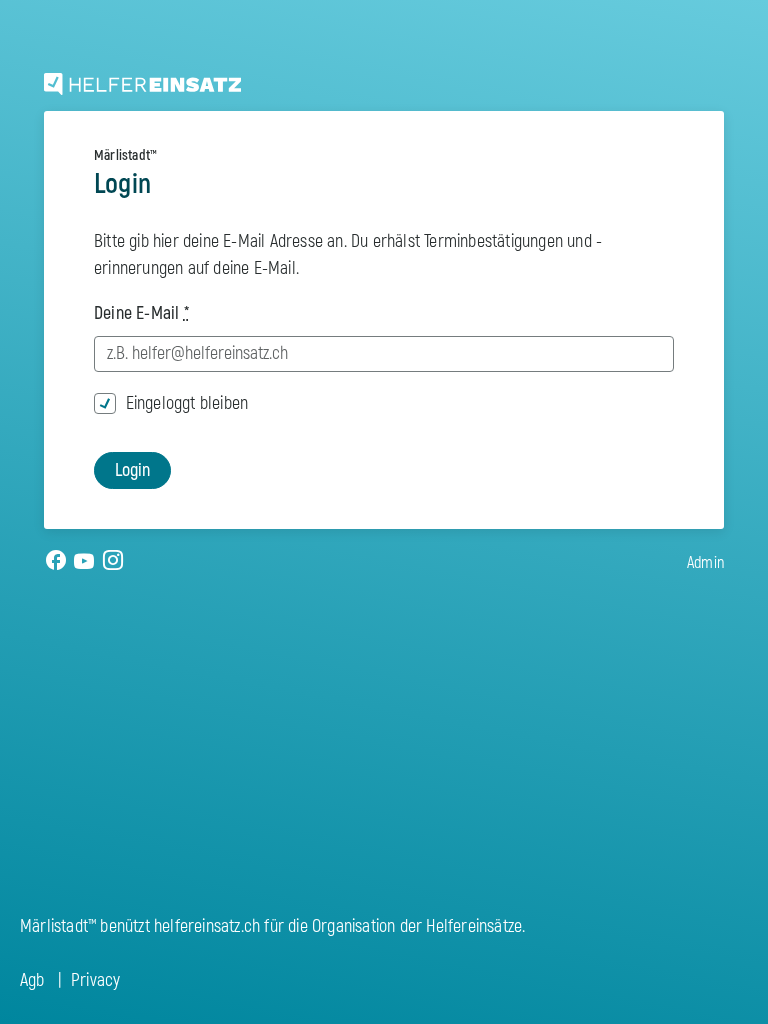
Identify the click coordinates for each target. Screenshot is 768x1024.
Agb (32, 980)
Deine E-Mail (141, 313)
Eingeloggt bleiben (187, 403)
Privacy (95, 980)
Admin (705, 563)
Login (132, 470)
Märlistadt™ (125, 155)
